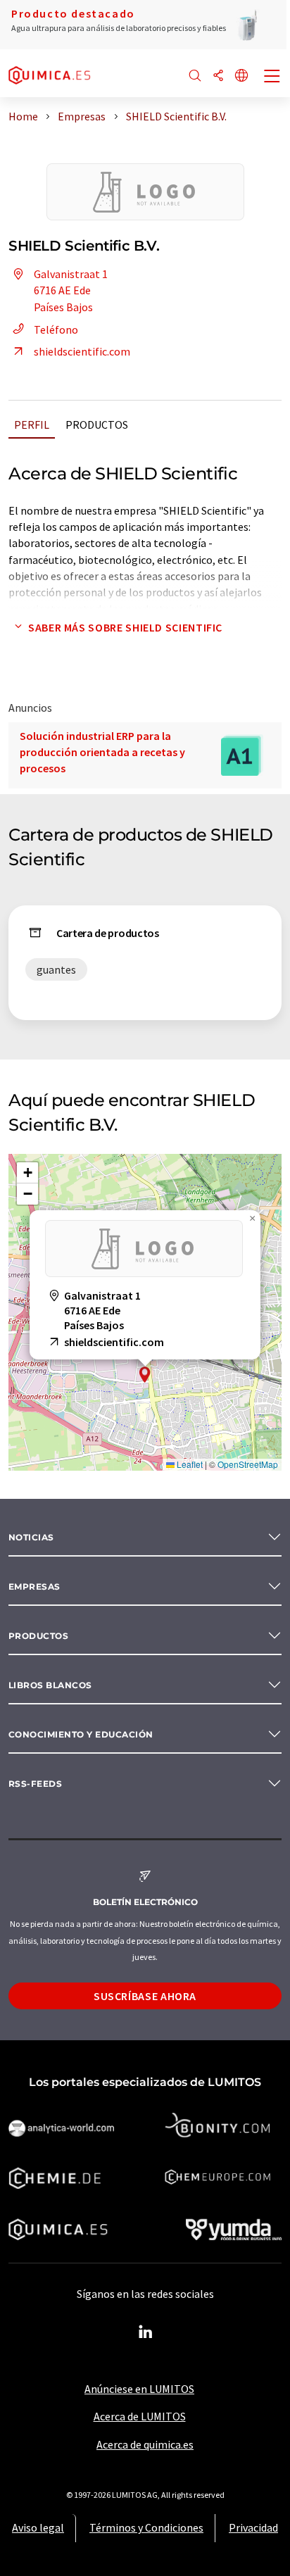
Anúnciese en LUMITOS (139, 2389)
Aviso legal (38, 2527)
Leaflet (189, 1464)
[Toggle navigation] (272, 77)
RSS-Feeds (35, 1784)
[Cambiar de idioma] (241, 76)
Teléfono (56, 329)
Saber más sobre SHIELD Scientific (125, 627)
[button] (145, 1375)
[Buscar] (195, 76)
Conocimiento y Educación (81, 1734)
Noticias (31, 1537)
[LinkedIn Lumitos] (145, 2332)
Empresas (34, 1587)
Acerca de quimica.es (145, 2444)
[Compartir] (218, 76)
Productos (97, 425)
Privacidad (253, 2527)
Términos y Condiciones (146, 2527)
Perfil (32, 425)
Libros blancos (50, 1685)
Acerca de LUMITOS (140, 2416)
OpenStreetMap (248, 1464)
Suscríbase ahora (145, 1996)
